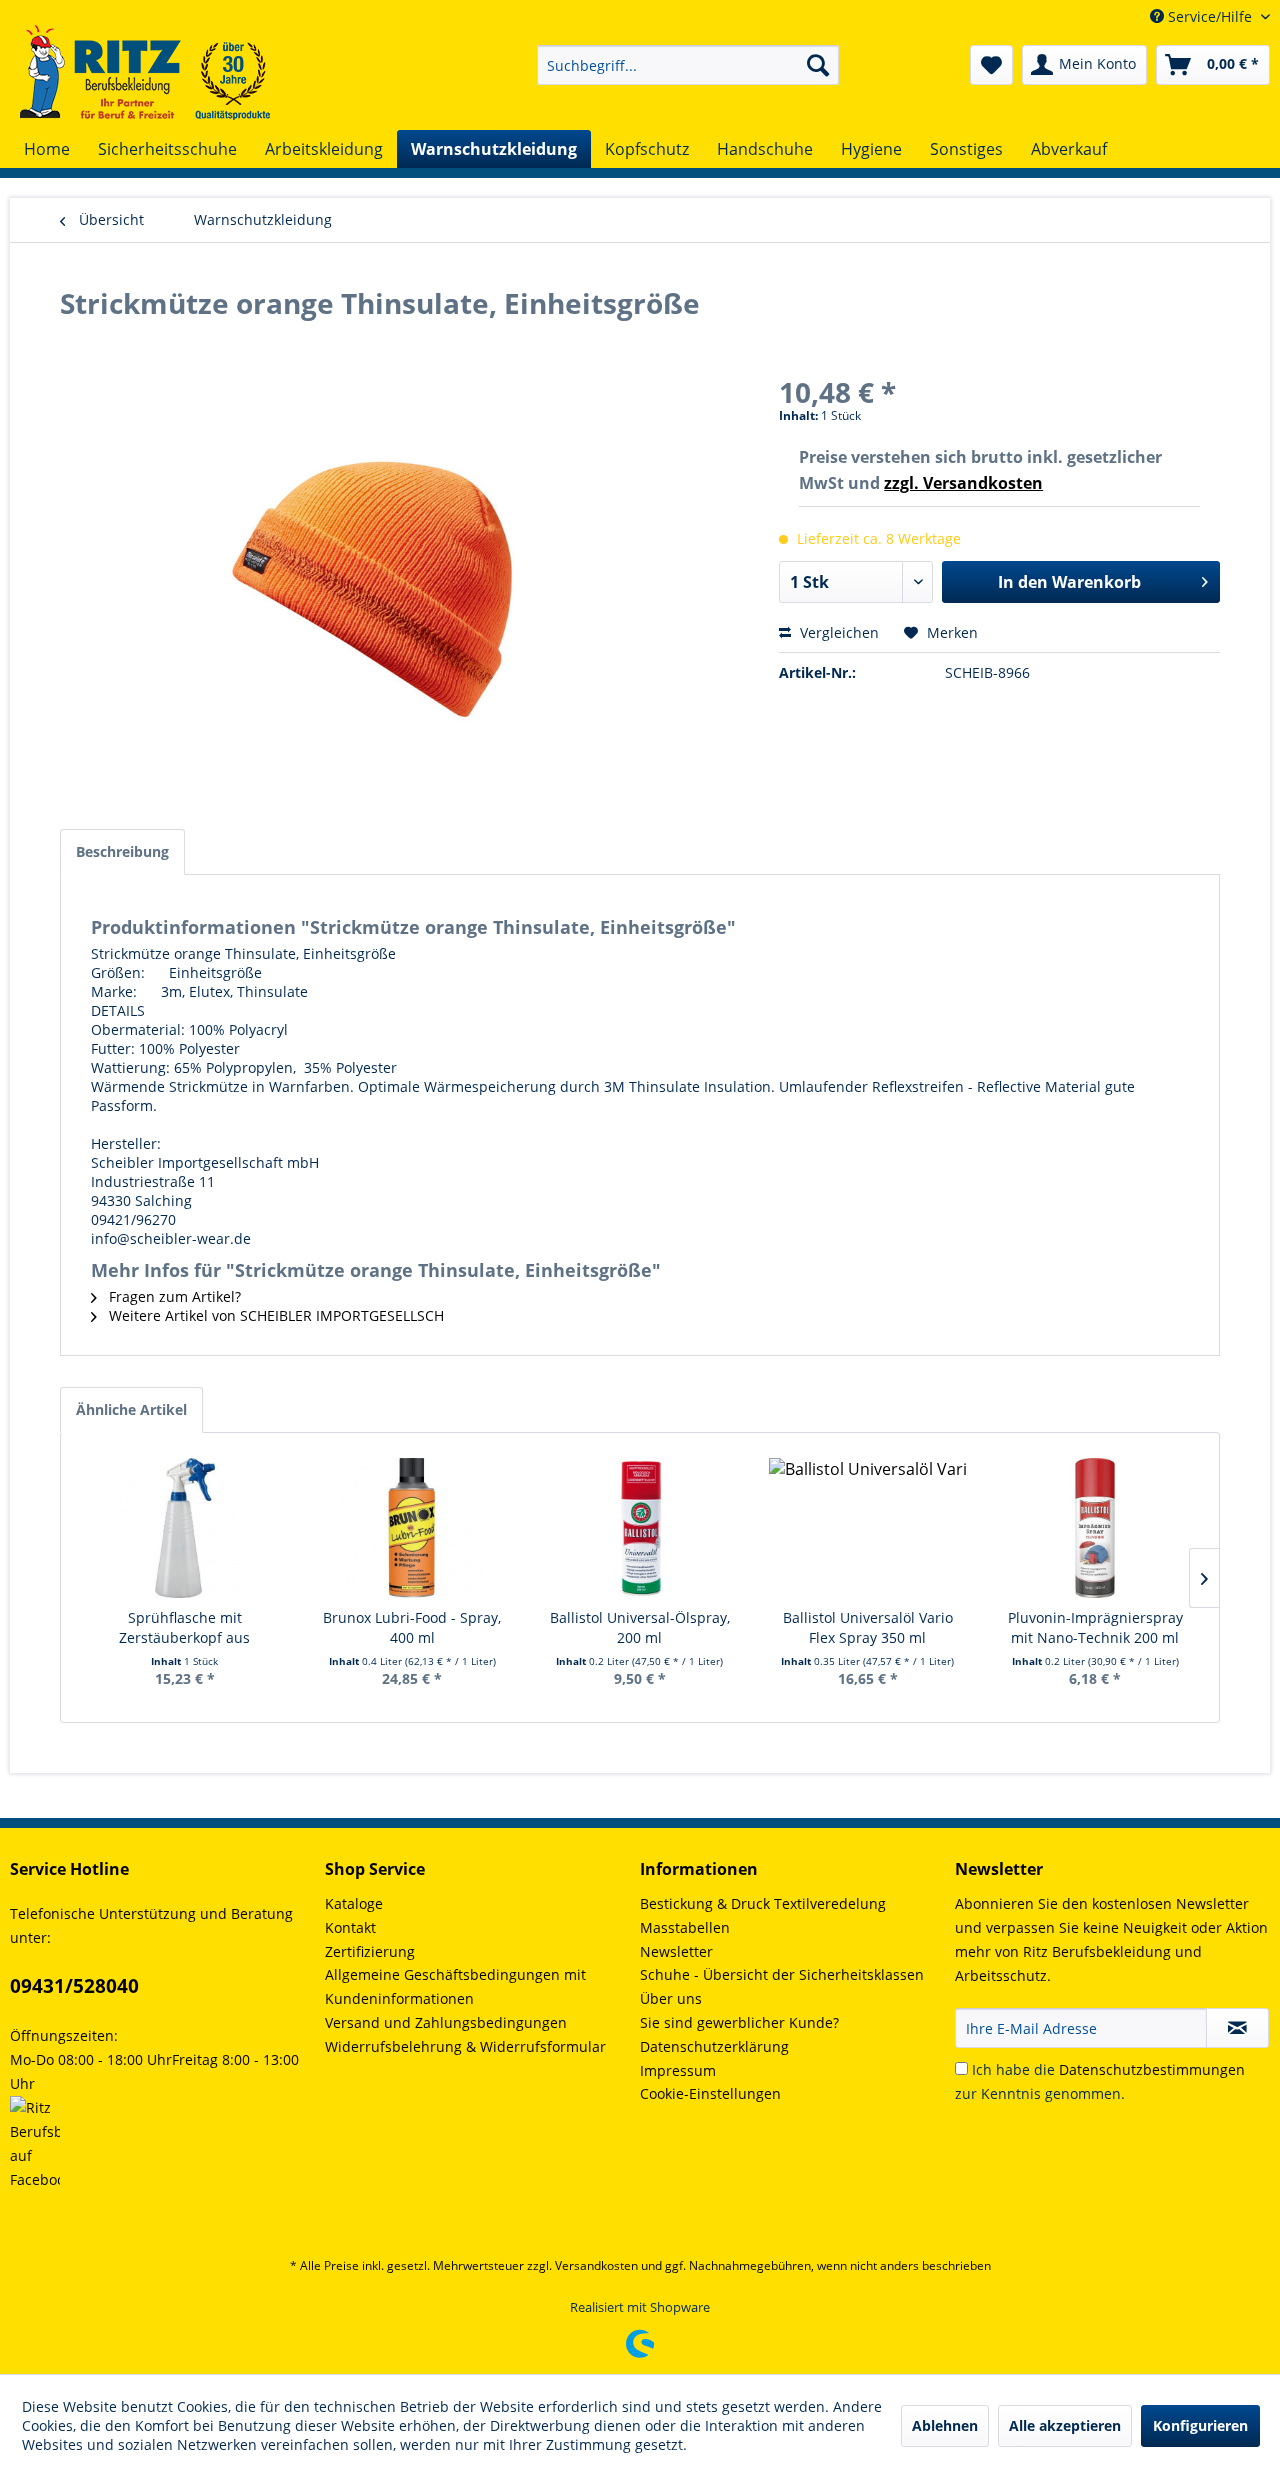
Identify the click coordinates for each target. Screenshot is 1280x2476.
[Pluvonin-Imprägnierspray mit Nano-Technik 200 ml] (1095, 1528)
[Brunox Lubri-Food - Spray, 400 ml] (413, 1528)
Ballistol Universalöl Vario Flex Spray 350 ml (868, 1627)
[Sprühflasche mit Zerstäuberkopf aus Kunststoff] (185, 1528)
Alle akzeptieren (1065, 2425)
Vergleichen (837, 632)
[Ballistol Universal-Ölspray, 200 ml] (640, 1528)
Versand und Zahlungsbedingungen (446, 2022)
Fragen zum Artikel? (173, 1296)
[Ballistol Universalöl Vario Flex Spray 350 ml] (868, 1528)
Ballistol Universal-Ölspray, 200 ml (640, 1627)
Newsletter (676, 1951)
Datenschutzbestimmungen (1152, 2069)
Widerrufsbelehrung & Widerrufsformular (465, 2046)
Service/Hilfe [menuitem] (1210, 16)
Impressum (678, 2070)
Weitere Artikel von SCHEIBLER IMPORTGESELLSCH (274, 1315)
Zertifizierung (370, 1951)
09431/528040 (74, 1986)
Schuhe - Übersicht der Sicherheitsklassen (782, 1974)
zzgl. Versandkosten (963, 483)
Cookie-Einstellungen (710, 2093)
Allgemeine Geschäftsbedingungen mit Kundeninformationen (455, 1986)
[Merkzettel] (991, 65)
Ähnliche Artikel (131, 1409)
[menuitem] (688, 65)
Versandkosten (596, 2265)
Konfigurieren (1200, 2425)
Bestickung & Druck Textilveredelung (763, 1903)
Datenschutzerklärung (714, 2046)
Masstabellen (685, 1927)
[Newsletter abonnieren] (1237, 2028)
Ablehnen (945, 2425)
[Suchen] (818, 65)
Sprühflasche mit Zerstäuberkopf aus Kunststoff (184, 1628)
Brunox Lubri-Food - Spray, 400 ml (412, 1627)
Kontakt (350, 1927)
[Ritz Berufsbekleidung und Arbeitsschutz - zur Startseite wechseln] (145, 72)
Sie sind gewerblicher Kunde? (739, 2022)
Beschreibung (122, 851)
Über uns (671, 1998)
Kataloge (354, 1903)
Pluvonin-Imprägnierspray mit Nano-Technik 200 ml (1095, 1627)
